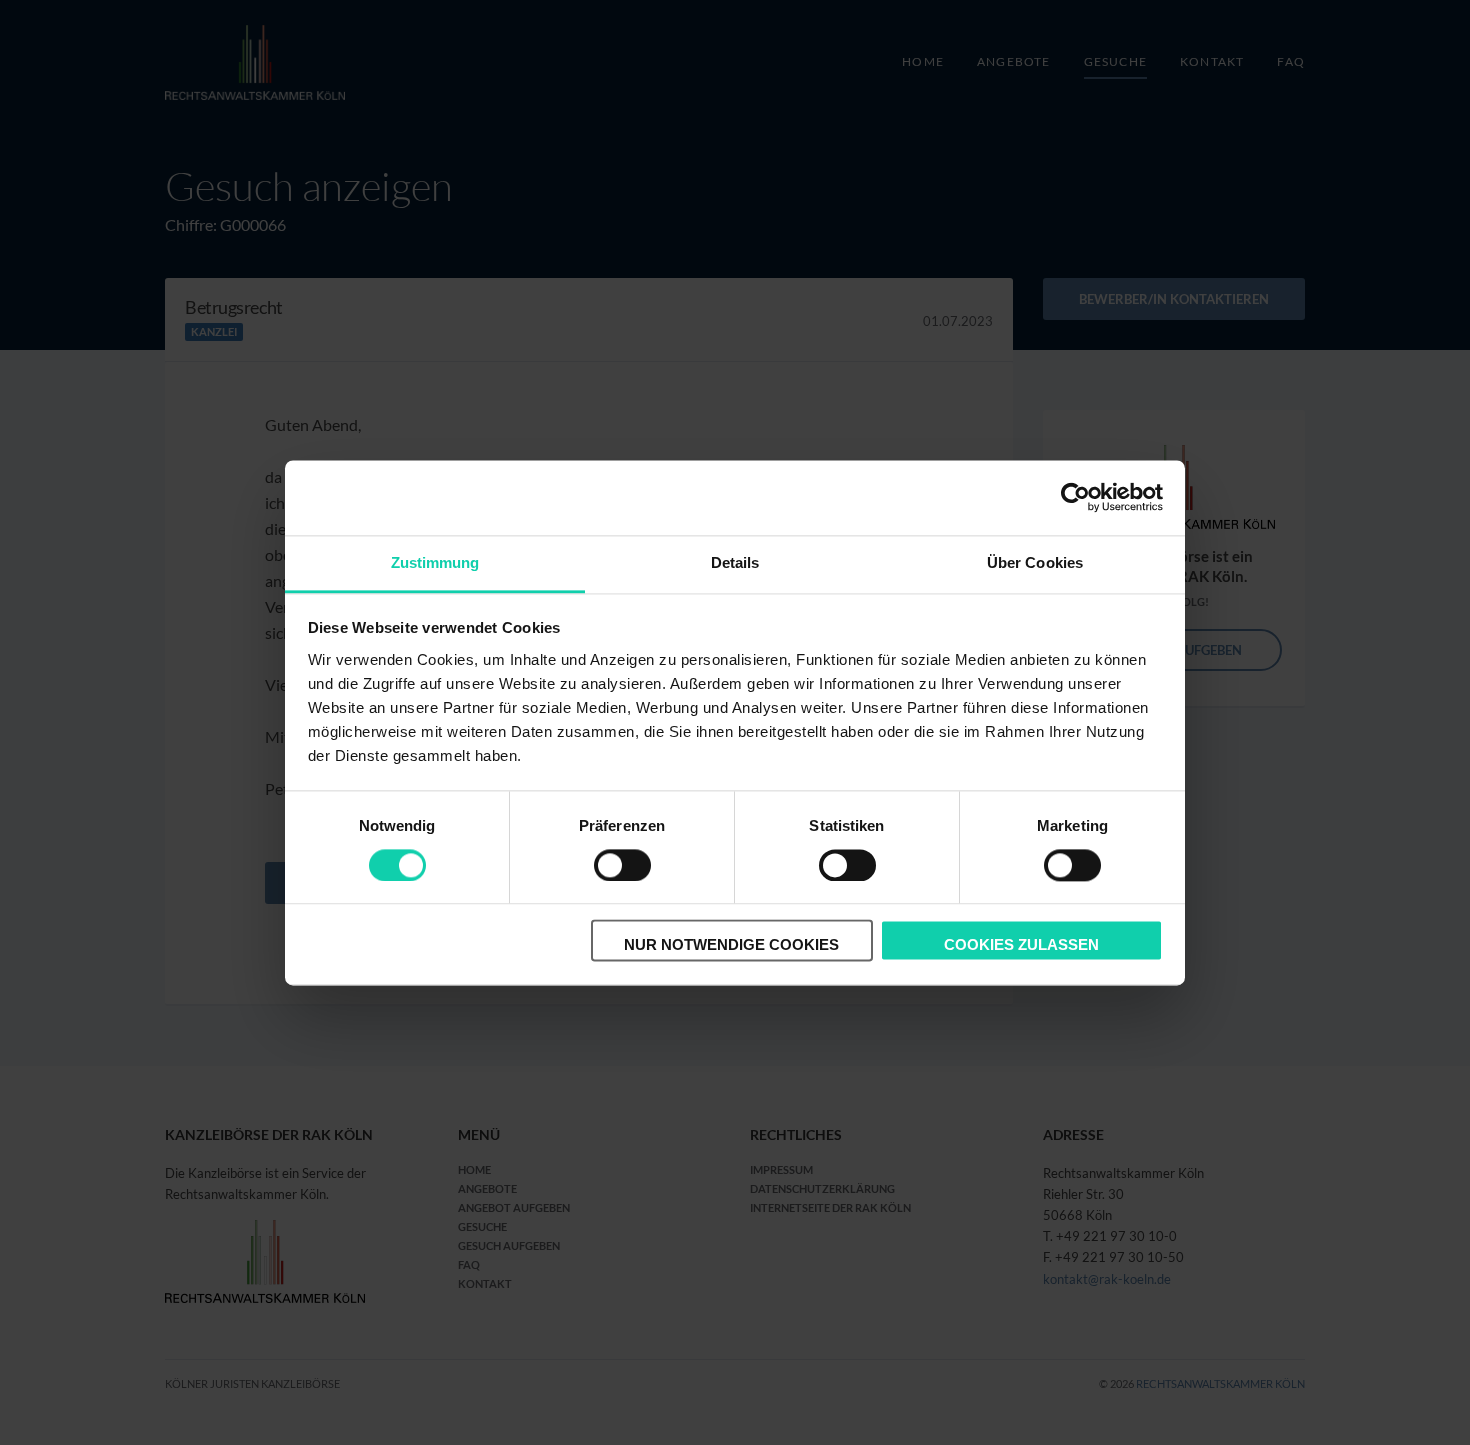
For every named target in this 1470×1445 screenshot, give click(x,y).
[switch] (622, 865)
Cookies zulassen (1021, 945)
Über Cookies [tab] (1035, 562)
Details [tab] (735, 562)
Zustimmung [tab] (435, 562)
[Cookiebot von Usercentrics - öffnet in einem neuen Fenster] (1075, 497)
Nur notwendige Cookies (731, 945)
